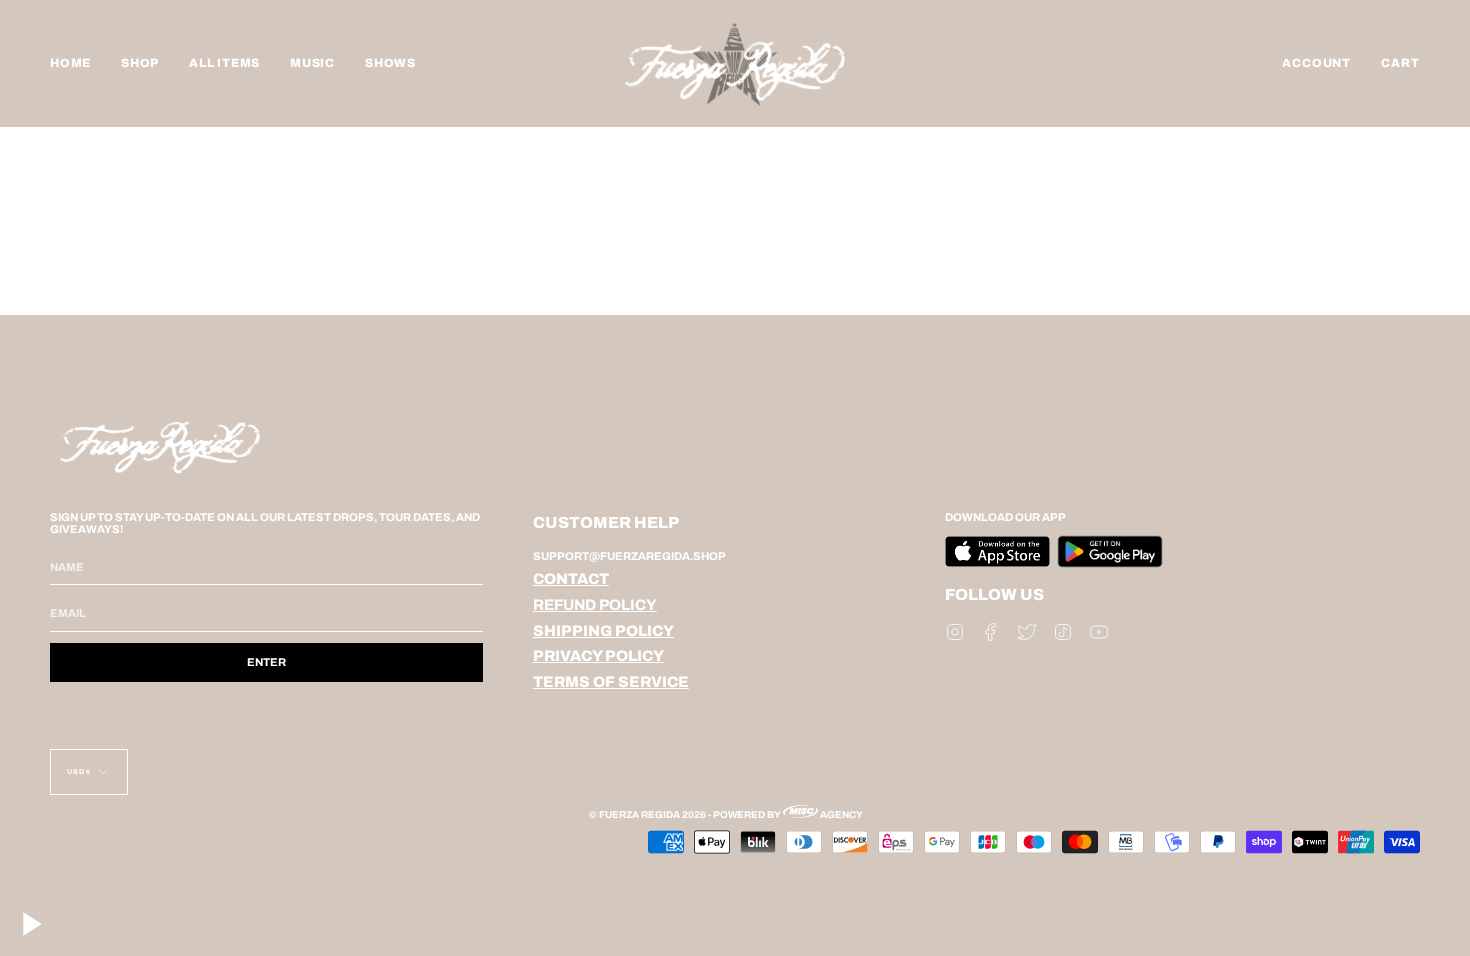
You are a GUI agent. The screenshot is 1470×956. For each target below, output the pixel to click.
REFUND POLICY (595, 605)
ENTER (266, 662)
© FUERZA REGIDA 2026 (647, 814)
